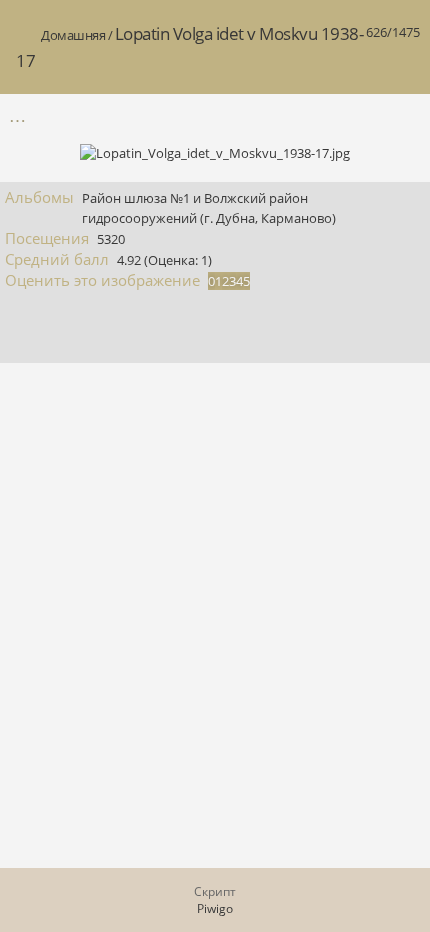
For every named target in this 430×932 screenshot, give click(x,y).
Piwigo (215, 908)
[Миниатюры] (319, 115)
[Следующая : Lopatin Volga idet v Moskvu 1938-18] (403, 115)
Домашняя (73, 35)
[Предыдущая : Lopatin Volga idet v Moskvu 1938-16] (361, 115)
